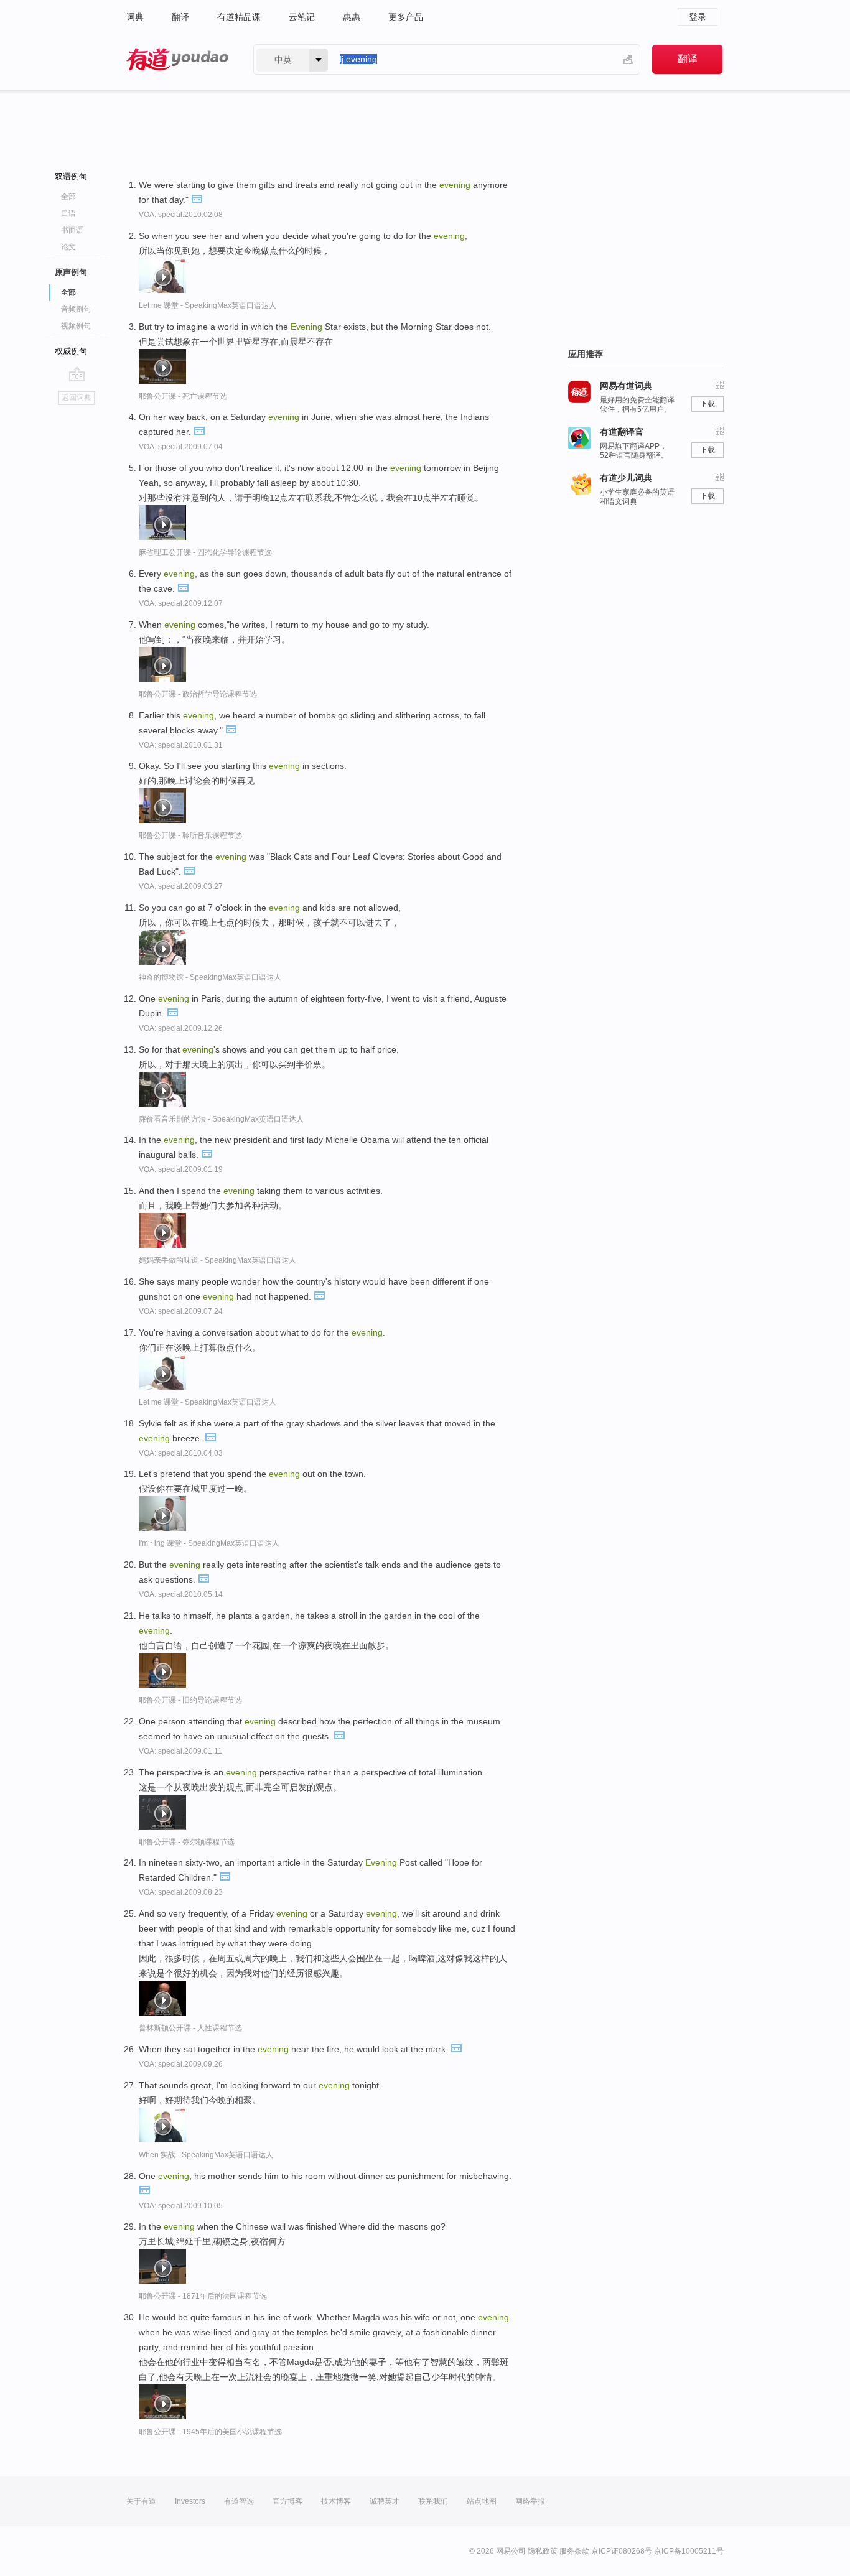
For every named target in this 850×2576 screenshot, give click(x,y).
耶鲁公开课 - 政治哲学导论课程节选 (198, 694)
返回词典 (77, 398)
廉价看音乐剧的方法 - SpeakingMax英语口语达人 (221, 1119)
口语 (68, 213)
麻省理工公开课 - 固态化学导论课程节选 (205, 552)
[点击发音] (197, 198)
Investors (190, 2501)
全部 (68, 197)
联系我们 (433, 2501)
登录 (698, 17)
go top (77, 374)
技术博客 (336, 2501)
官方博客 (287, 2501)
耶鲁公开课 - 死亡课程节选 (183, 396)
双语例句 (71, 176)
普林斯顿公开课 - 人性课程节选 (190, 2028)
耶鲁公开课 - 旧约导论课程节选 (190, 1700)
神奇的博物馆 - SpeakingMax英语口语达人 (210, 977)
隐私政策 (543, 2551)
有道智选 (239, 2501)
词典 (135, 17)
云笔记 (302, 17)
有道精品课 (239, 17)
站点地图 (482, 2501)
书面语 (72, 230)
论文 (68, 247)
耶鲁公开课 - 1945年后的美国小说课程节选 (210, 2432)
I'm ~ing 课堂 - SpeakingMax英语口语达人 (209, 1543)
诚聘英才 (385, 2501)
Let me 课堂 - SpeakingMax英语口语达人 (208, 305)
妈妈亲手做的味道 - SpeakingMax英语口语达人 (217, 1260)
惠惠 (352, 17)
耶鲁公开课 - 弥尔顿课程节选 (187, 1842)
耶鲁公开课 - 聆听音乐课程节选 (190, 835)
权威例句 (71, 351)
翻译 (180, 17)
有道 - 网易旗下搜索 (177, 59)
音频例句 (76, 309)
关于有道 (141, 2501)
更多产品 (406, 17)
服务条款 (574, 2551)
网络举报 (530, 2501)
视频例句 (76, 326)
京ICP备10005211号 (689, 2551)
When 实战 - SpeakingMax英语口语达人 (206, 2155)
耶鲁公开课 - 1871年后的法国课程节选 (203, 2296)
